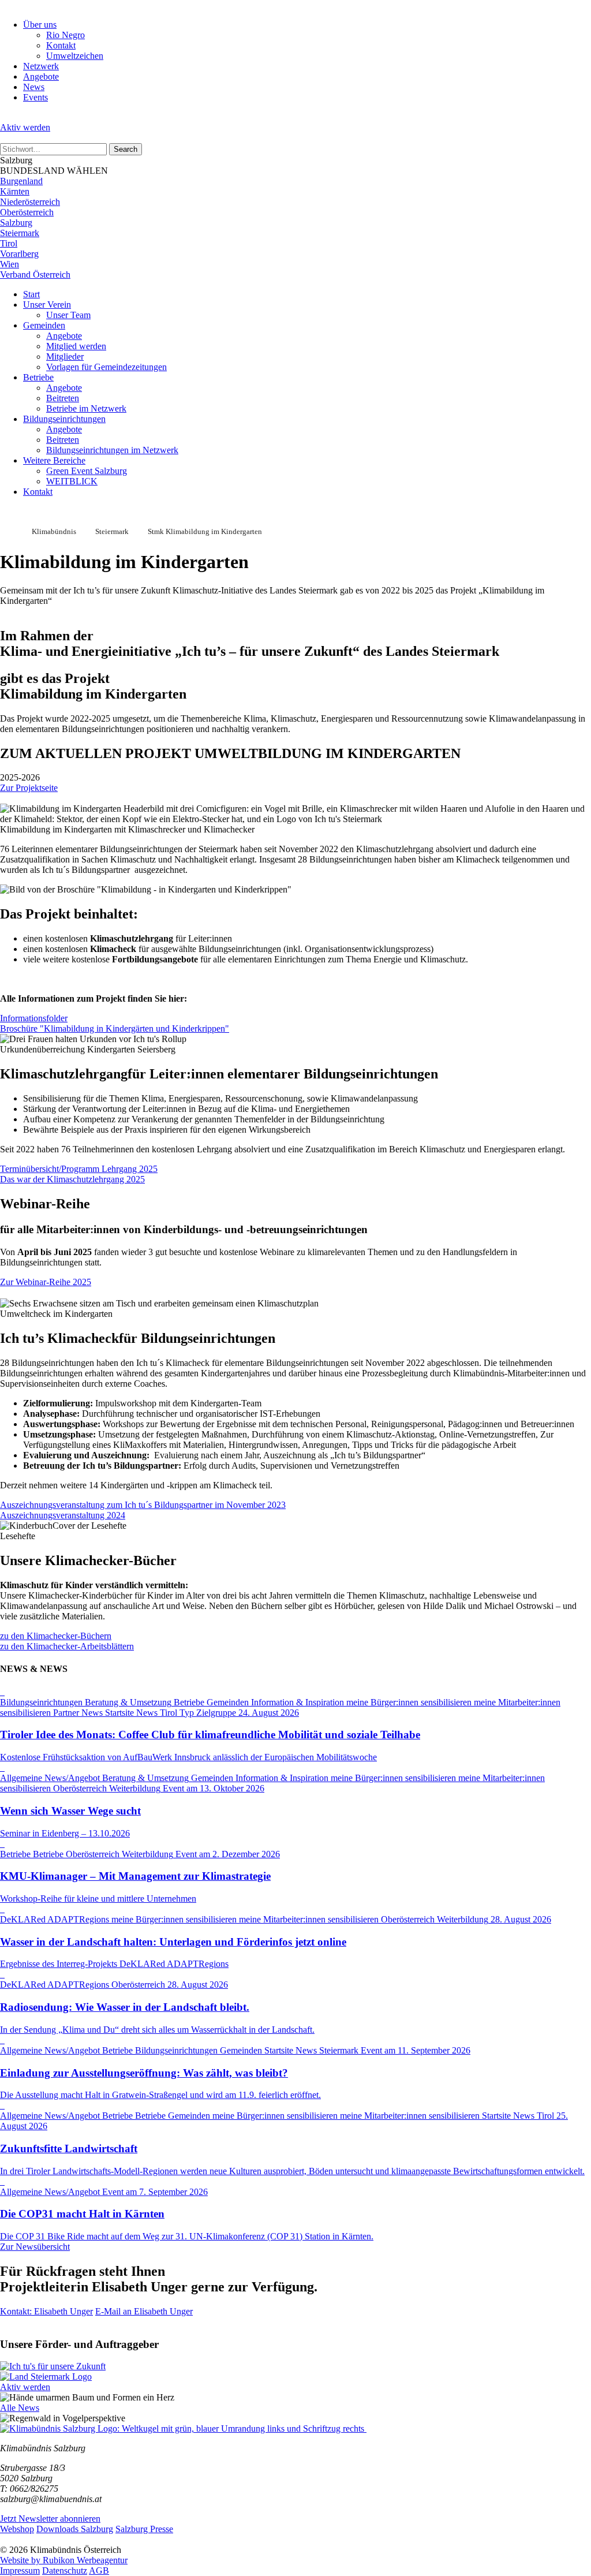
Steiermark (20, 233)
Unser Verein (47, 305)
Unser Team (68, 315)
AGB (99, 2571)
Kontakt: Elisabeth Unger (46, 2311)
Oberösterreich (27, 212)
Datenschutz (65, 2571)
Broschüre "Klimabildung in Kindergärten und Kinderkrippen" (115, 1028)
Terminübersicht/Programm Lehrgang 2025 (79, 1169)
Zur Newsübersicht (35, 2247)
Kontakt (61, 45)
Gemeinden (44, 325)
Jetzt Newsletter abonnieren (50, 2519)
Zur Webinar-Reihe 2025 (46, 1282)
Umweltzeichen (75, 56)
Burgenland (21, 181)
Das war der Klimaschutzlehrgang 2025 (72, 1179)
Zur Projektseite (29, 788)
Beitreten (63, 398)
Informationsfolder (34, 1018)
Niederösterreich (30, 202)
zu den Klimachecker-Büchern (56, 1636)
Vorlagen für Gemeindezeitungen (106, 367)
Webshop (17, 2529)
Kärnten (15, 191)
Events (35, 97)
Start (31, 294)
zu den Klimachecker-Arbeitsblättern (67, 1646)
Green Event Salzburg (87, 471)
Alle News (20, 2408)
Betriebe (38, 377)
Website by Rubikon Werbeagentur (64, 2560)
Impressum (20, 2571)
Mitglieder (65, 356)
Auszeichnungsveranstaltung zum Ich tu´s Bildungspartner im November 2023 (143, 1505)
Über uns (40, 25)
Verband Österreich (35, 275)
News (34, 87)
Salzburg (16, 223)
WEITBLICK (72, 481)
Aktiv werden (25, 127)
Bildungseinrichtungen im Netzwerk (112, 450)
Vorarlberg (19, 254)
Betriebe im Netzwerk (86, 408)
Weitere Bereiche (54, 460)
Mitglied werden (76, 346)
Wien (10, 264)
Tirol (9, 243)
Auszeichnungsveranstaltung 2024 (63, 1515)
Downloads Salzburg (75, 2529)
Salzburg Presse (144, 2529)
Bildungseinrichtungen (64, 419)
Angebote (41, 76)
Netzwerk (41, 66)
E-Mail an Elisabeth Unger (144, 2311)
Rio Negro (66, 35)
